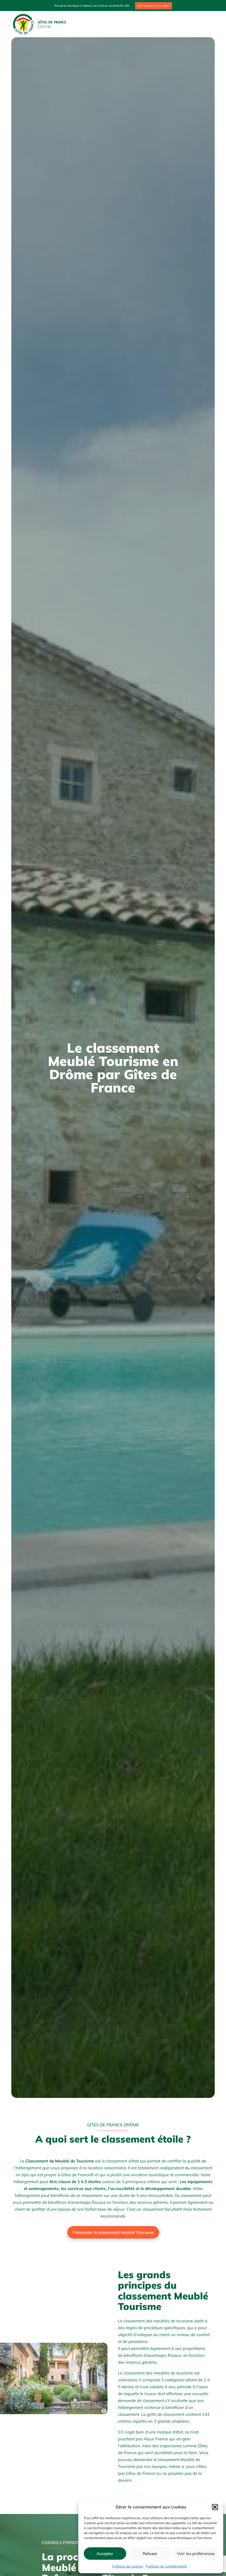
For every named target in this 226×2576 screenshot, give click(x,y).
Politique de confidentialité (166, 2566)
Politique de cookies (127, 2566)
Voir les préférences (196, 2554)
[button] (215, 2507)
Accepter (105, 2554)
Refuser (150, 2554)
